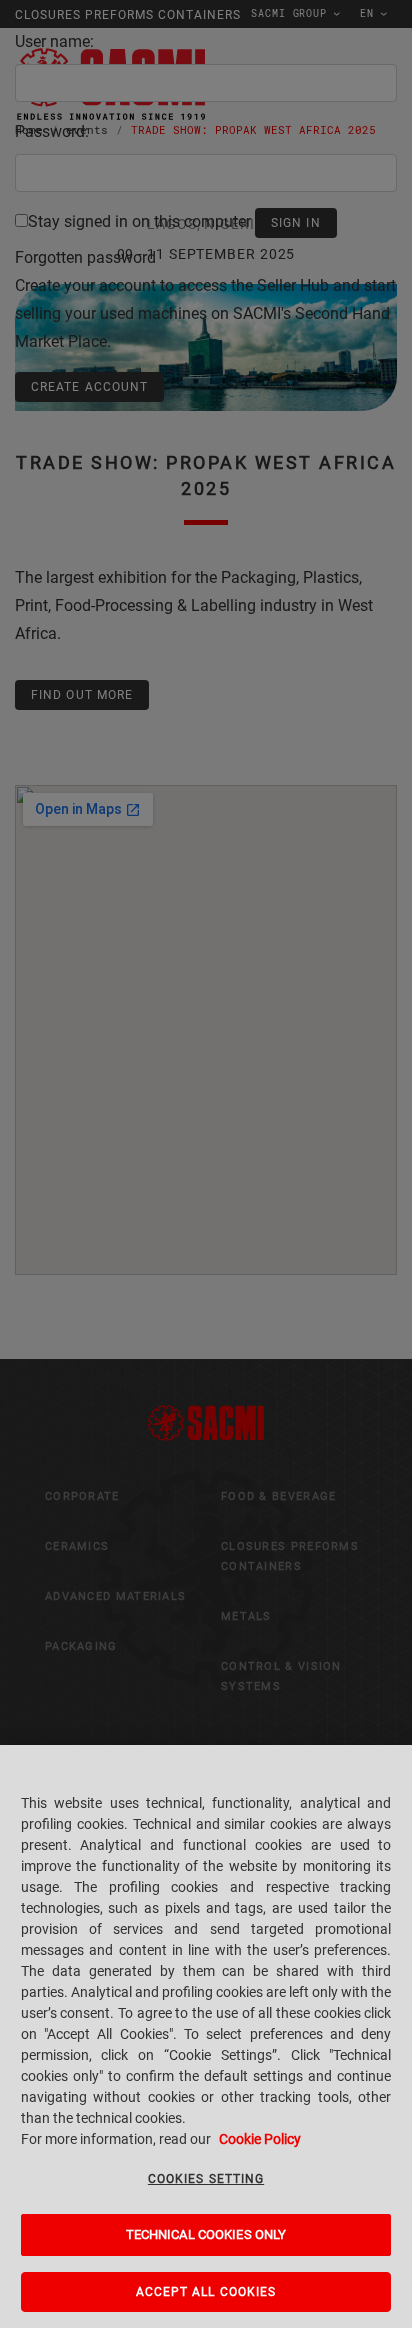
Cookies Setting (206, 2179)
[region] (206, 2036)
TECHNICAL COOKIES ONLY (206, 2234)
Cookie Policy (260, 2139)
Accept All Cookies (206, 2292)
